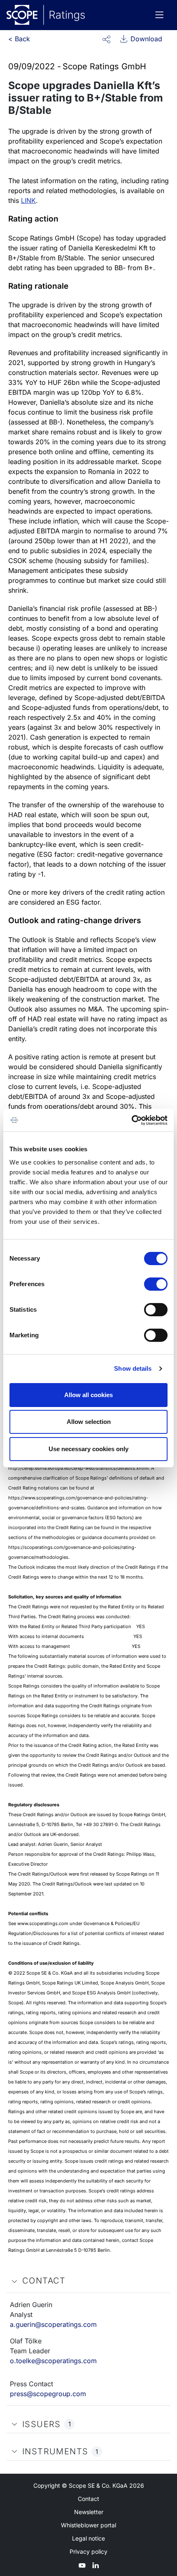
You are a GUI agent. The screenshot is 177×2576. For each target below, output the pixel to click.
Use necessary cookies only (88, 1449)
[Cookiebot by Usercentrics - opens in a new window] (132, 1120)
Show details (133, 1368)
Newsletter (89, 2512)
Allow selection (89, 1422)
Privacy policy (88, 2551)
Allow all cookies (88, 1395)
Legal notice (88, 2538)
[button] (106, 39)
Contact (88, 2499)
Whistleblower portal (88, 2525)
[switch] (156, 1284)
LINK (28, 200)
